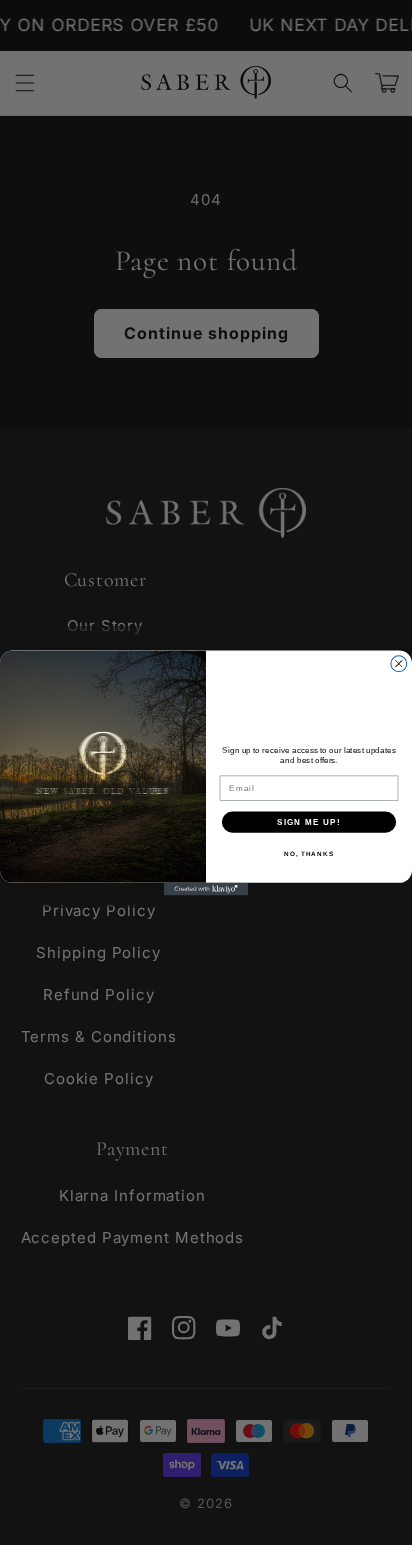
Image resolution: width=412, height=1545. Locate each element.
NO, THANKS (309, 852)
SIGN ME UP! (309, 821)
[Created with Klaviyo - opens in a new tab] (206, 888)
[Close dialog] (399, 663)
